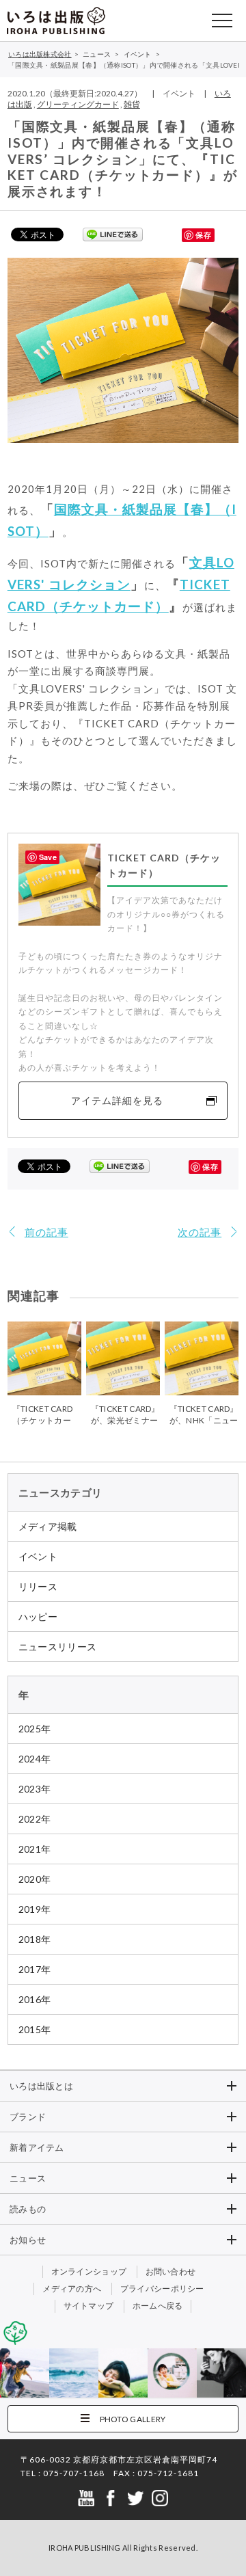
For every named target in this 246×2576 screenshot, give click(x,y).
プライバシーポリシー (162, 2289)
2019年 (35, 1909)
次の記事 (200, 1232)
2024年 (35, 1759)
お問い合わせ (171, 2271)
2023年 (35, 1789)
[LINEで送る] (113, 234)
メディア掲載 (48, 1526)
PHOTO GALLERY (133, 2419)
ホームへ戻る (158, 2306)
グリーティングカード (78, 104)
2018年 (35, 1939)
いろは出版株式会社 (56, 21)
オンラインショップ (89, 2271)
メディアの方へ (72, 2289)
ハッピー (38, 1616)
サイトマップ (89, 2306)
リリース (38, 1586)
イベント (38, 1556)
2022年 (35, 1819)
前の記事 (46, 1232)
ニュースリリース (57, 1647)
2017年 (35, 1969)
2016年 (35, 1999)
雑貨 (132, 104)
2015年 (35, 2029)
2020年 (35, 1879)
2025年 (35, 1729)
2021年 (35, 1849)
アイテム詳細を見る (117, 1100)
